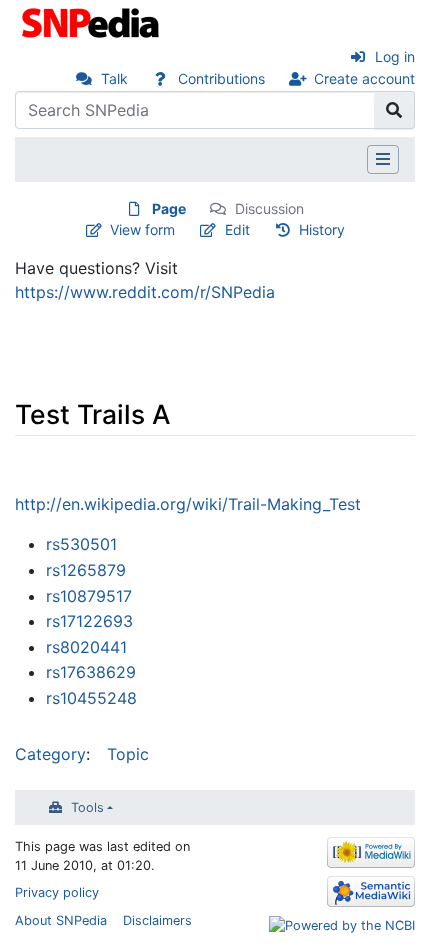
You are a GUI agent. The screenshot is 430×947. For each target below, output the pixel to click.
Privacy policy (57, 892)
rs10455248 (91, 698)
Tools (87, 807)
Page (169, 208)
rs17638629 (91, 672)
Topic (128, 754)
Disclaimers (157, 920)
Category (50, 754)
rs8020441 (86, 647)
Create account (364, 78)
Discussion (269, 208)
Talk (114, 78)
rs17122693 (89, 621)
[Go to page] (394, 110)
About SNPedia (61, 920)
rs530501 (81, 544)
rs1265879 (86, 570)
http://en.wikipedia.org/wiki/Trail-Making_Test (188, 504)
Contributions (221, 78)
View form (142, 229)
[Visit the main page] (92, 21)
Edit (237, 229)
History (322, 229)
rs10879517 (89, 596)
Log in (395, 56)
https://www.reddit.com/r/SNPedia (145, 292)
